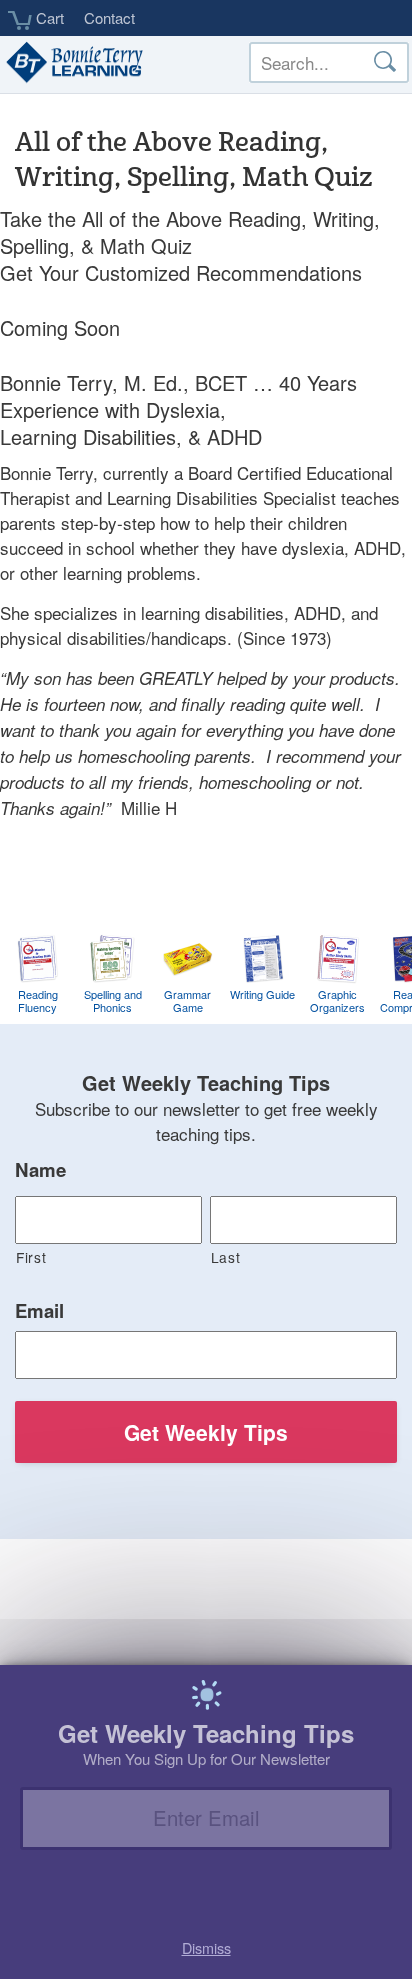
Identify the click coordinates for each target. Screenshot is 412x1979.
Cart (48, 18)
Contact (109, 17)
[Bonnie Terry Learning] (72, 64)
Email (39, 1311)
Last (226, 1257)
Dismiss (206, 1947)
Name (40, 1170)
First (31, 1257)
